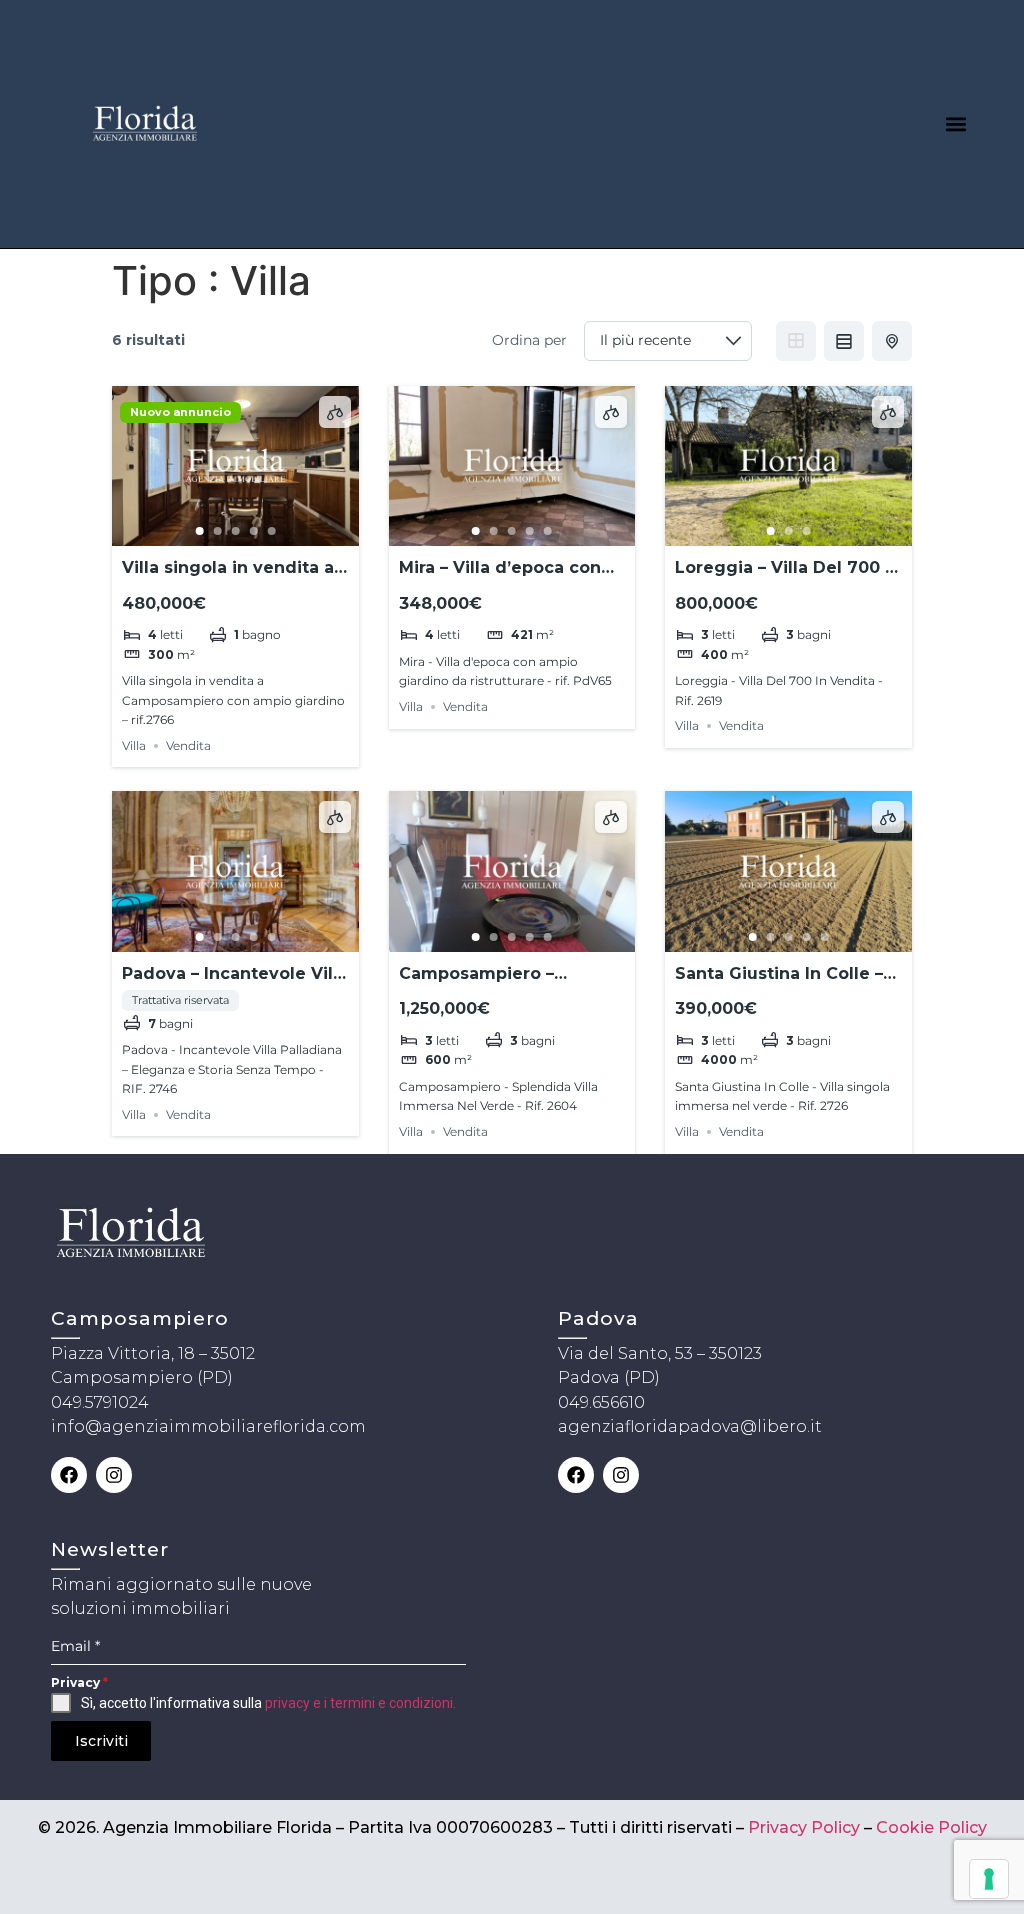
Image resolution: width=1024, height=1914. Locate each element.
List (844, 341)
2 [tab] (217, 531)
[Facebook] (69, 1475)
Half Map (892, 341)
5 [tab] (271, 531)
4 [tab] (253, 531)
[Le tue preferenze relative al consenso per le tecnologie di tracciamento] (989, 1879)
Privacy (79, 1682)
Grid (796, 341)
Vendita (188, 745)
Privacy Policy (804, 1827)
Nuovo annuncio (180, 412)
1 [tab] (199, 531)
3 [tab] (235, 531)
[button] (956, 123)
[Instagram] (114, 1475)
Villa (134, 745)
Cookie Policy (931, 1827)
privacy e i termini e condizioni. (360, 1703)
